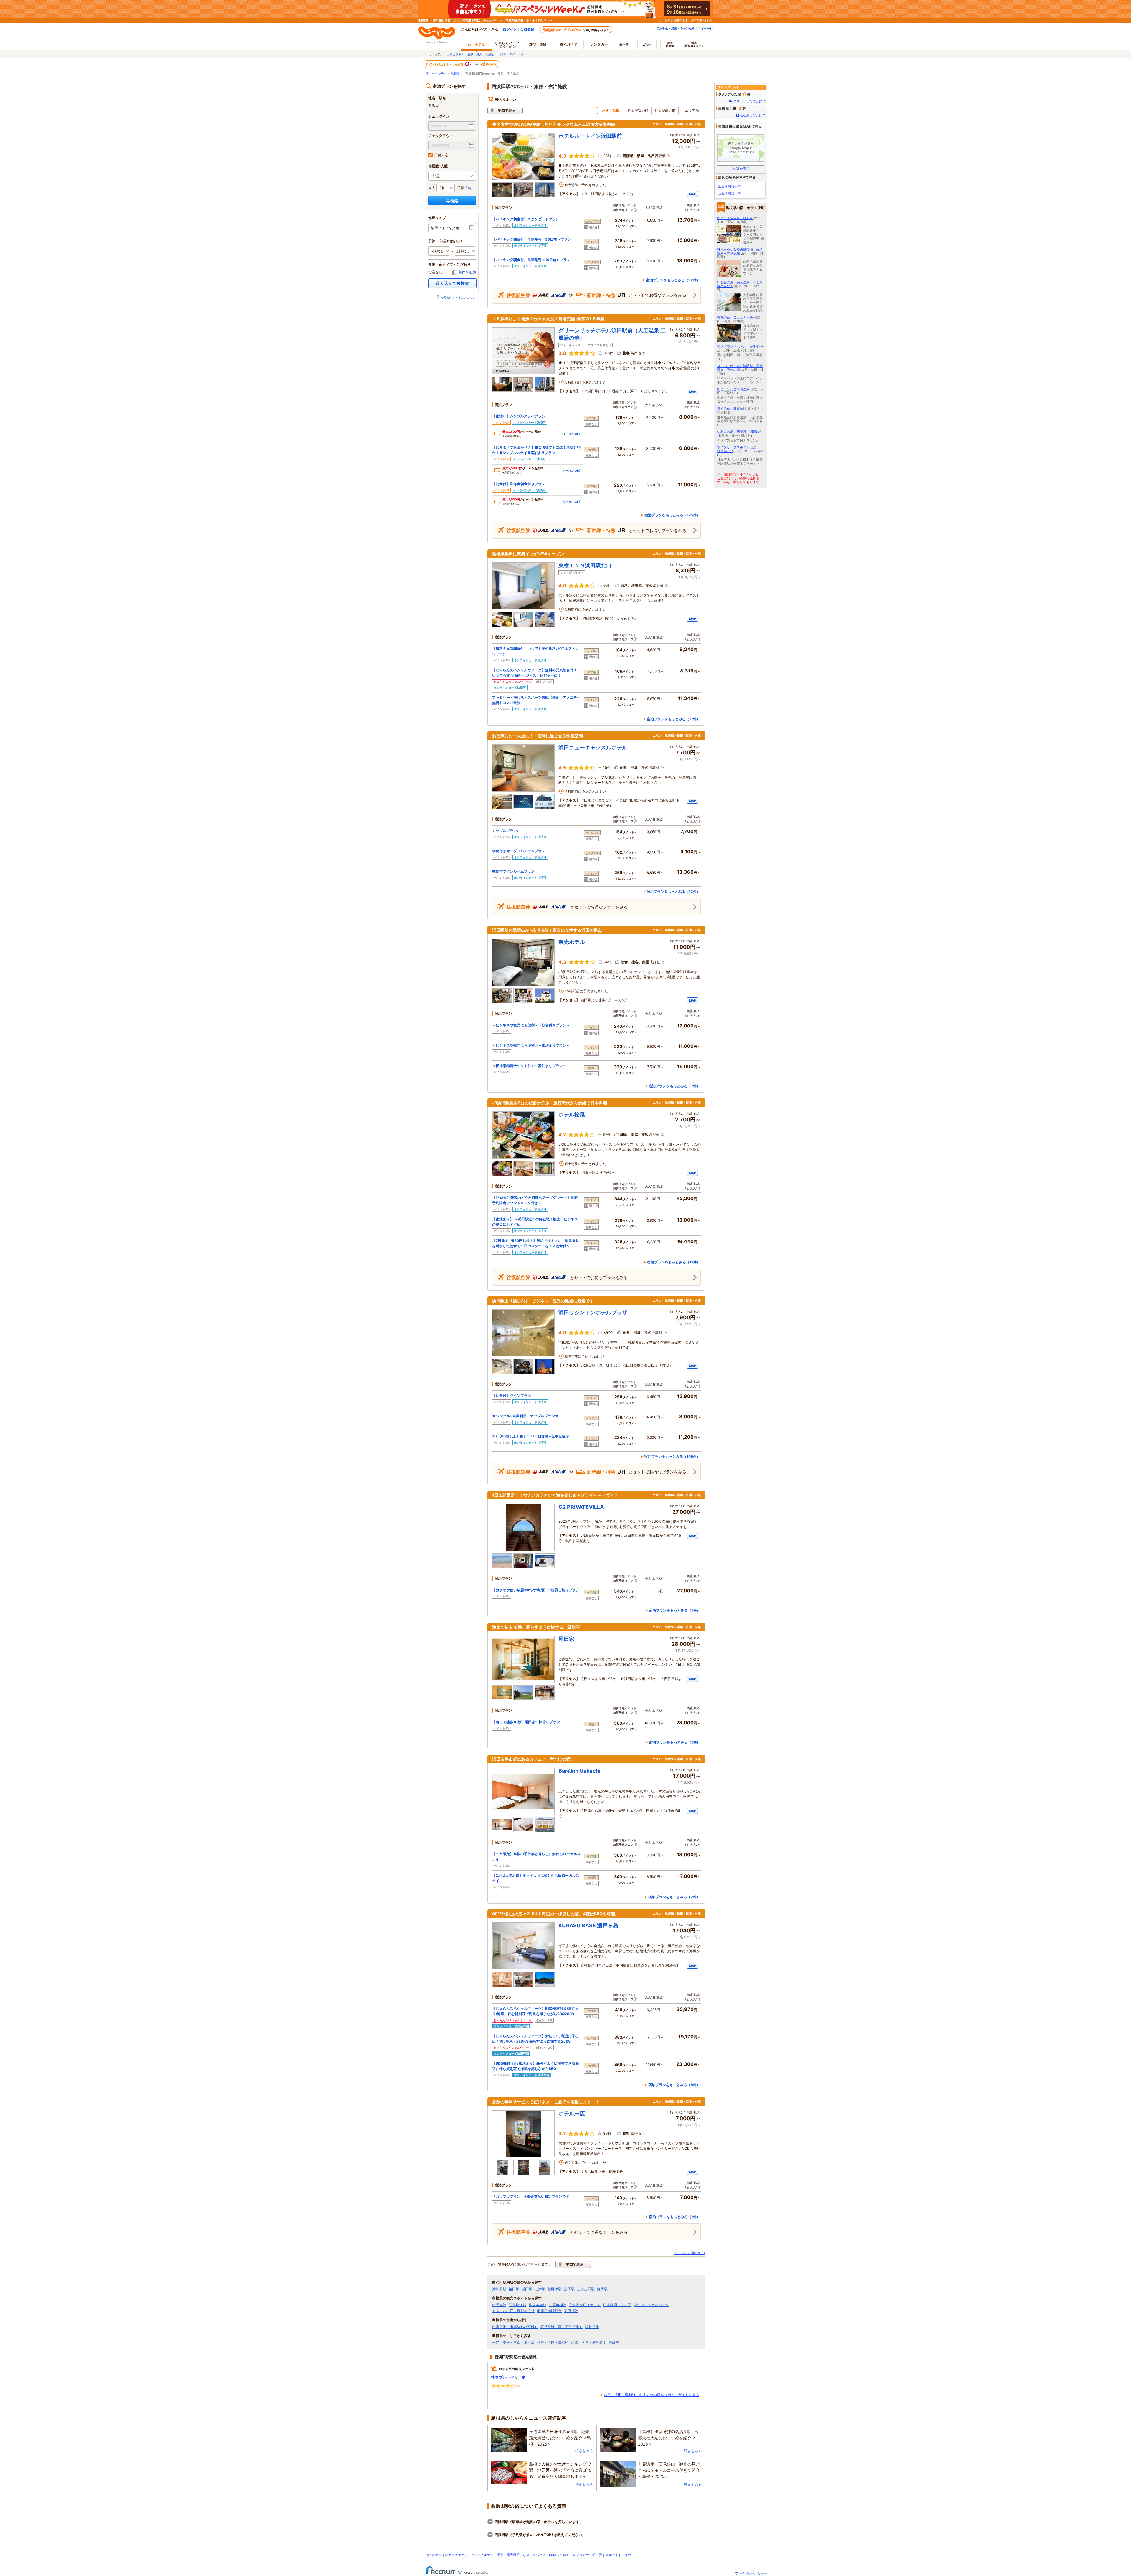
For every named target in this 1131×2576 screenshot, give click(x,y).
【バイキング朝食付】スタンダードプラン (526, 219)
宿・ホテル (434, 2555)
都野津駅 (555, 2289)
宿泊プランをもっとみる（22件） (673, 280)
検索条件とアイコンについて (459, 298)
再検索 (452, 201)
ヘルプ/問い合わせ (700, 20)
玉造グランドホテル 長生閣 (738, 346)
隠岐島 (614, 2343)
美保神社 (571, 2311)
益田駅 (514, 2289)
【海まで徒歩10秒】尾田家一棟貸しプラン (526, 1722)
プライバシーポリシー (751, 2573)
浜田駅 (527, 2289)
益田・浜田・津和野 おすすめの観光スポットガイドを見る (652, 2395)
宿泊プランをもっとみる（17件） (673, 719)
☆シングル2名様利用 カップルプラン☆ (525, 1416)
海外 (670, 44)
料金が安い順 (638, 110)
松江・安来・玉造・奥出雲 (513, 2343)
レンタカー (599, 44)
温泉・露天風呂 (508, 2555)
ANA (563, 2555)
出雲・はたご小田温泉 (733, 389)
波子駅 (569, 2289)
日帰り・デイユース (511, 54)
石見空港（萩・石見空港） (562, 2327)
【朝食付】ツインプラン (512, 1396)
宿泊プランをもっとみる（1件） (674, 1610)
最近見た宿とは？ (753, 115)
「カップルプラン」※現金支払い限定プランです (531, 2196)
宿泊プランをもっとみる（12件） (673, 892)
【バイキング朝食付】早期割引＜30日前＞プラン (532, 239)
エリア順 (692, 110)
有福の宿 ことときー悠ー (737, 317)
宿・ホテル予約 (436, 74)
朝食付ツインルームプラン (513, 871)
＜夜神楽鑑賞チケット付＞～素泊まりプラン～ (529, 1066)
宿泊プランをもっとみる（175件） (672, 515)
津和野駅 (499, 2289)
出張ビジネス (455, 54)
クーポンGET (572, 434)
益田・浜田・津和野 (553, 2343)
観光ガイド (613, 2555)
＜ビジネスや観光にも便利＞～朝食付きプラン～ (531, 1025)
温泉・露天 (475, 54)
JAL (556, 2555)
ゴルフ (647, 44)
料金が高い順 (665, 110)
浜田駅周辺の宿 (729, 186)
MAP (692, 194)
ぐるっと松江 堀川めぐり (513, 2311)
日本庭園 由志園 (617, 2305)
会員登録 (527, 29)
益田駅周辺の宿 (729, 194)
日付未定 (441, 155)
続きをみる (584, 2451)
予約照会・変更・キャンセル (676, 28)
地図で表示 (507, 110)
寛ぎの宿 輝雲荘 (730, 408)
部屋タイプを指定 (445, 228)
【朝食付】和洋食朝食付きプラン (519, 484)
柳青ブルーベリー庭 (509, 2377)
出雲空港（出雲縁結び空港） (515, 2327)
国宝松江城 (517, 2305)
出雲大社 (499, 2305)
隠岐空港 (592, 2327)
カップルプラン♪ (505, 831)
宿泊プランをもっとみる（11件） (674, 1262)
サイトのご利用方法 (672, 20)
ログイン (510, 29)
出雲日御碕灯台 (549, 2311)
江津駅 (540, 2289)
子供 (461, 188)
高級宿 (490, 54)
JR (550, 2555)
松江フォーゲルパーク (651, 2305)
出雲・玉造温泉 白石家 (735, 218)
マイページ (705, 28)
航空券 (624, 44)
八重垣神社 (558, 2305)
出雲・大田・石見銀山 (589, 2343)
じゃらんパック (507, 44)
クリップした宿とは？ (749, 101)
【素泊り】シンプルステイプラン (519, 416)
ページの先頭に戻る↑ (690, 2253)
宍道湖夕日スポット (585, 2305)
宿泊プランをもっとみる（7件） (674, 1086)
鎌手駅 (602, 2289)
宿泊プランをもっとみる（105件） (672, 1456)
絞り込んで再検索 (452, 283)
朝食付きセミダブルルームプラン (519, 851)
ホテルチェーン (456, 2555)
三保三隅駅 (586, 2289)
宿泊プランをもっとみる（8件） (674, 2085)
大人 (432, 188)
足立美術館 (538, 2305)
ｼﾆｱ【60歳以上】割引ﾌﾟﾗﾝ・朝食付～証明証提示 (531, 1436)
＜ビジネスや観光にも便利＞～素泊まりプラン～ (531, 1045)
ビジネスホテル (482, 2555)
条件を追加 (467, 272)
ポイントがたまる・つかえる (445, 64)
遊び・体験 (538, 44)
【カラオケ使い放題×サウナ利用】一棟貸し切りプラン (536, 1590)
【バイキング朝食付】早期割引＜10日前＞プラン (531, 260)
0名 (468, 188)
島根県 (455, 74)
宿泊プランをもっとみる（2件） (674, 1897)
